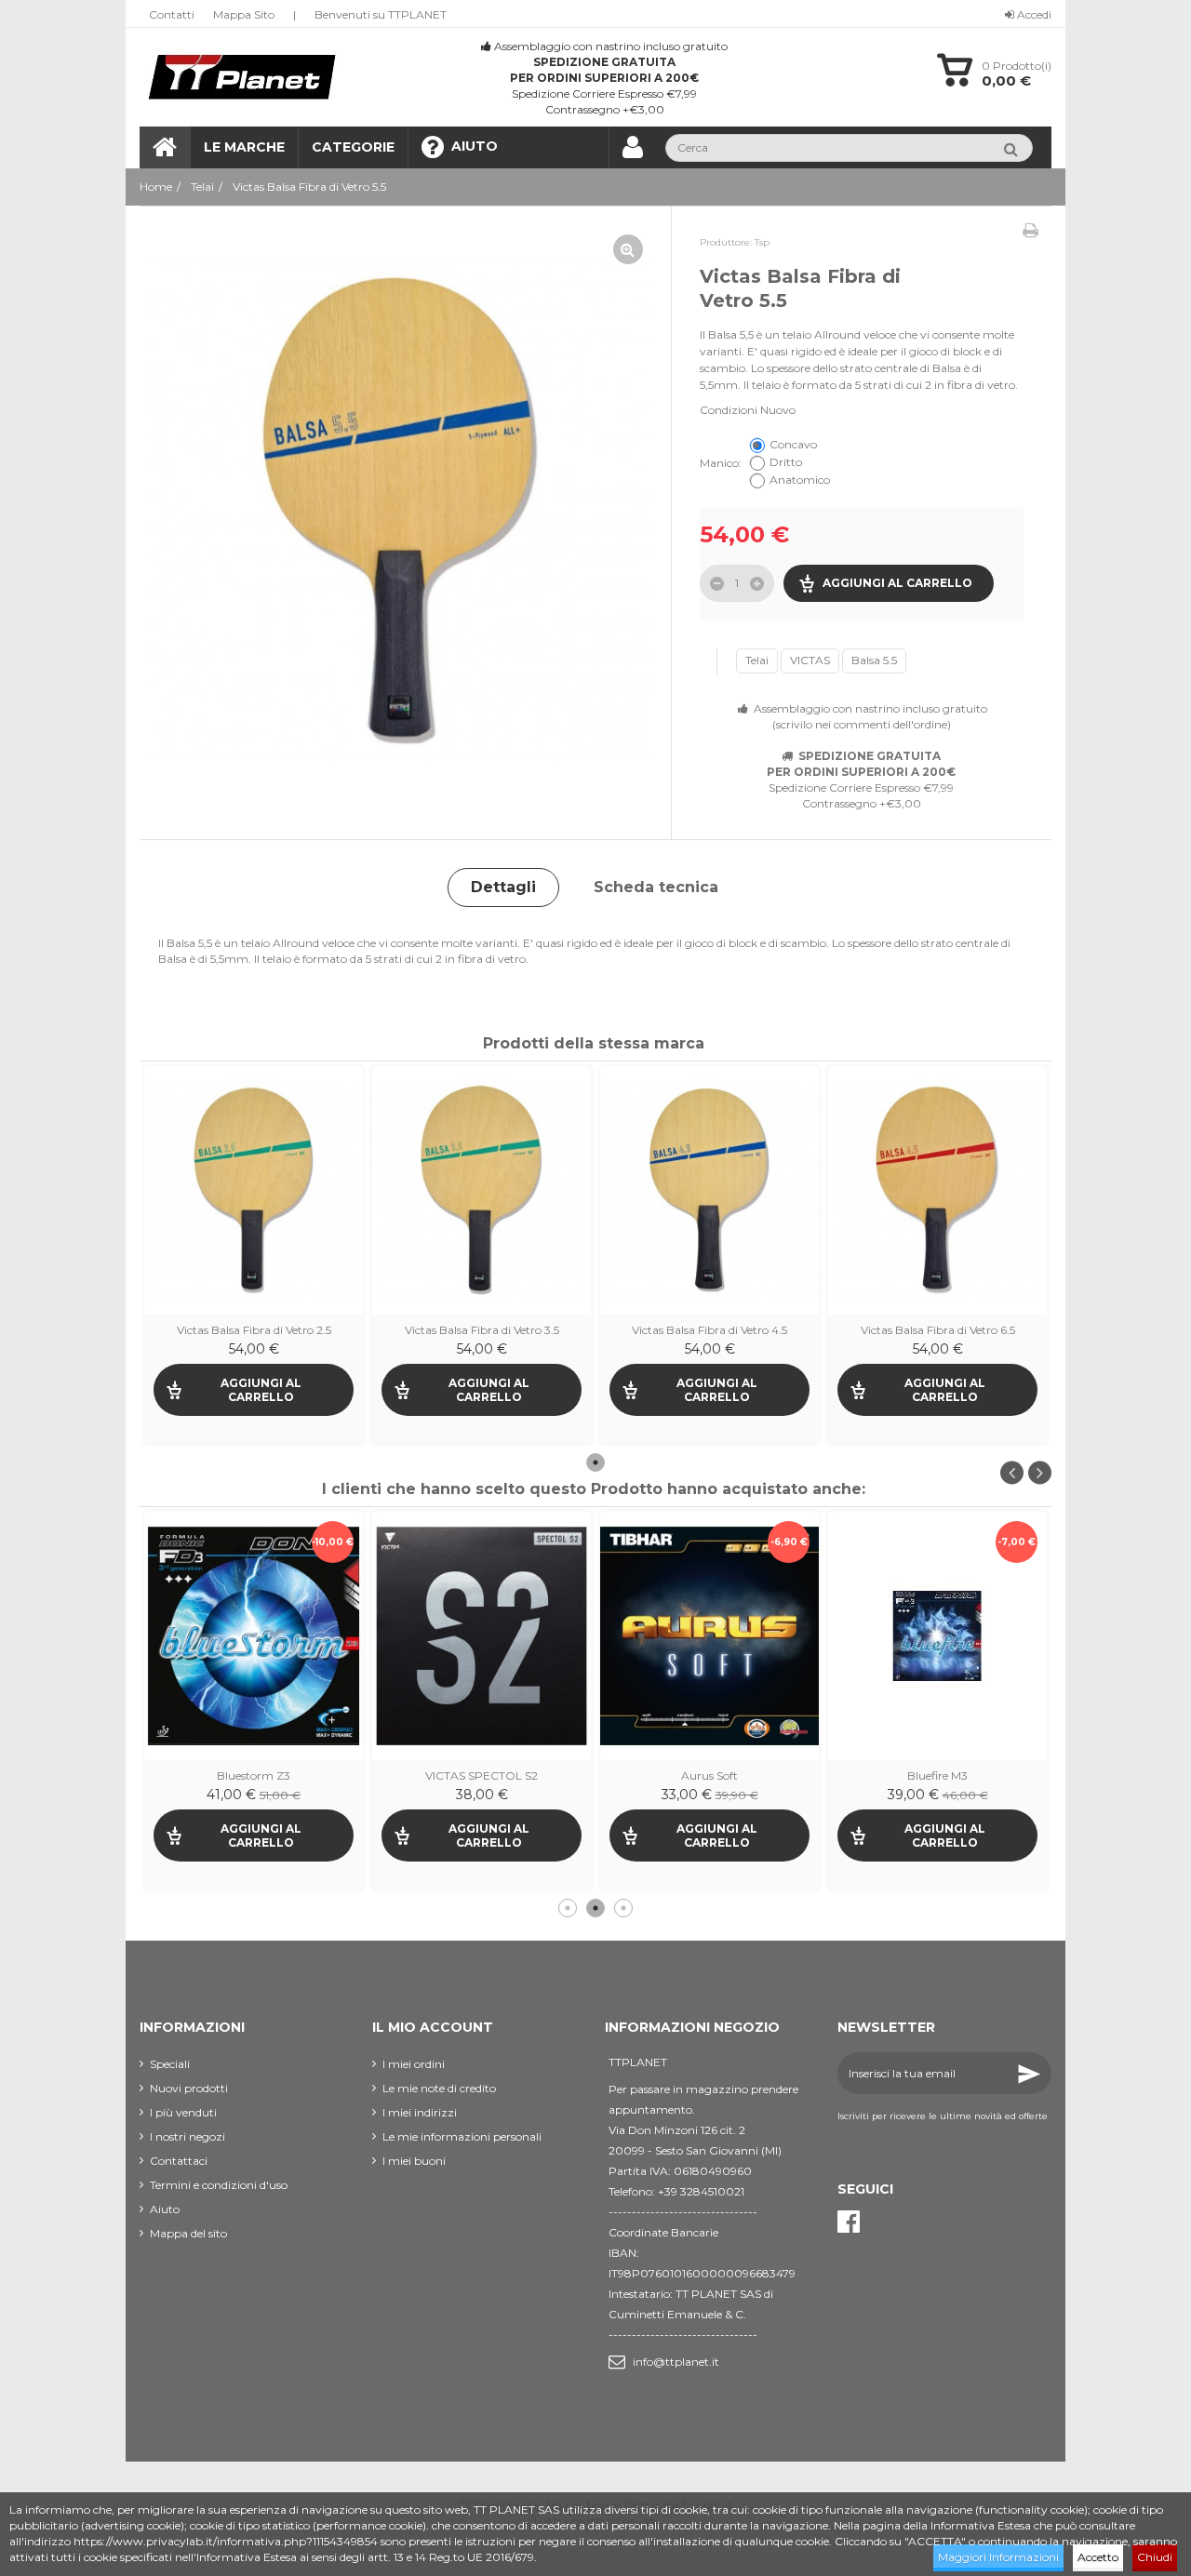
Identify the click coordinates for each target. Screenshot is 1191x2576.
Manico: (722, 463)
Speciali (170, 2064)
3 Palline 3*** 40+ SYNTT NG (937, 1583)
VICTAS (810, 660)
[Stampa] (1030, 231)
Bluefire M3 (709, 1775)
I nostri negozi (187, 2136)
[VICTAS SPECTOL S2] (254, 1636)
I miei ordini (414, 2064)
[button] (353, 147)
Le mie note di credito (439, 2088)
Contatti (172, 14)
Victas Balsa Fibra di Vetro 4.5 (709, 1330)
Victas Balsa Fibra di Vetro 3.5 (482, 1330)
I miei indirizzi (420, 2112)
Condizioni (729, 410)
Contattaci (179, 2161)
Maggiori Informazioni (998, 2557)
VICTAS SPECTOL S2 (254, 1775)
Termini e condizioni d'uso (219, 2185)
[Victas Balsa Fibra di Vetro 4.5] (709, 1190)
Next (1040, 1472)
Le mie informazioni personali (462, 2136)
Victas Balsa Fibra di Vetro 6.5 (938, 1330)
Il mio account (433, 2027)
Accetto (1098, 2557)
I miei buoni (414, 2161)
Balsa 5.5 (874, 660)
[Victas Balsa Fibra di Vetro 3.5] (482, 1190)
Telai (757, 660)
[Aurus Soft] (482, 1636)
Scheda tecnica (656, 887)
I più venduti (183, 2112)
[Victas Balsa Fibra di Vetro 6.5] (937, 1190)
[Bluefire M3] (709, 1636)
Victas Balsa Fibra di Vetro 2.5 (254, 1330)
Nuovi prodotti (189, 2088)
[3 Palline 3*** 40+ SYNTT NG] (937, 1540)
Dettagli (503, 887)
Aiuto (165, 2209)
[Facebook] (849, 2222)
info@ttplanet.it (676, 2362)
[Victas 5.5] (401, 511)
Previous (1012, 1472)
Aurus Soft (482, 1775)
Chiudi (1155, 2557)
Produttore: (726, 242)
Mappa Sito (244, 14)
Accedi (1033, 14)
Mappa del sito (188, 2233)
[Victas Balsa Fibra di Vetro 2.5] (254, 1190)
